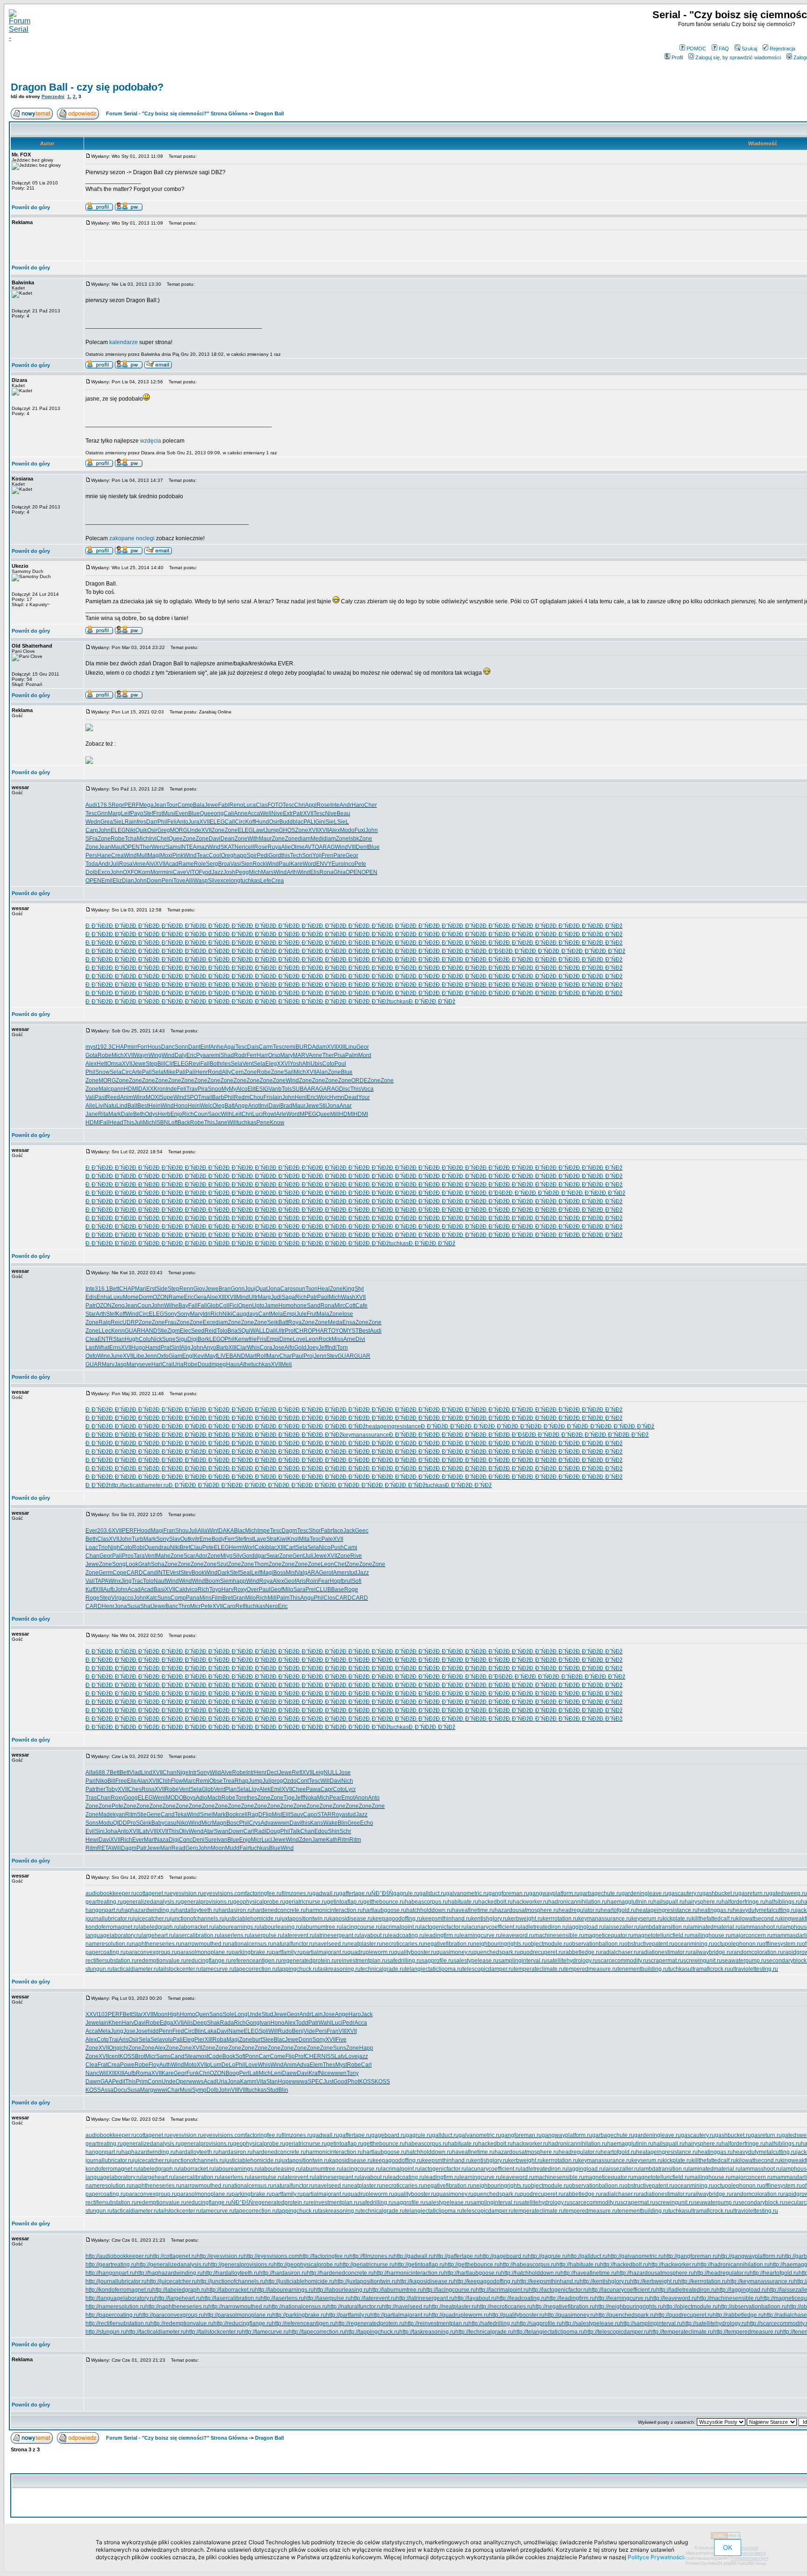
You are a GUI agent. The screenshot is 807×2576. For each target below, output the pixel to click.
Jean (160, 805)
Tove (179, 881)
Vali (90, 1097)
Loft (173, 1122)
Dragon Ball (269, 113)
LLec (105, 1331)
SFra (92, 839)
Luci (258, 1114)
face (338, 1531)
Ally (227, 1072)
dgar (260, 1556)
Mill (335, 1114)
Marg (114, 813)
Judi (276, 1297)
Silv (212, 881)
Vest (175, 1573)
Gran (239, 1598)
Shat (146, 1606)
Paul (285, 864)
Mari (141, 1289)
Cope (120, 1573)
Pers (91, 855)
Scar (189, 1556)
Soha (158, 1564)
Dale (127, 1114)
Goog (131, 1798)
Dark (224, 1573)
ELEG (217, 822)
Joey (312, 1348)
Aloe (212, 1297)
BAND (237, 1356)
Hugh (132, 1339)
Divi (360, 1339)
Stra (271, 1539)
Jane (92, 1114)
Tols (287, 1089)
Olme (298, 847)
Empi (290, 1314)
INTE (187, 847)
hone (300, 1306)
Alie (286, 847)
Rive (356, 1556)
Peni (167, 881)
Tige (289, 1798)
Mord (365, 1055)
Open (245, 1306)
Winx (139, 1097)
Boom (212, 1581)
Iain (277, 1097)
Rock (259, 864)
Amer (340, 1573)
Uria (178, 1364)
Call (230, 822)
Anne (241, 813)
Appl (311, 805)
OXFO (131, 872)
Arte (137, 1072)
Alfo (289, 1348)
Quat (262, 1289)
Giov (199, 1289)
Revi (195, 1064)
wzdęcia (151, 441)
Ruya (274, 847)
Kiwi (282, 1539)
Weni (159, 1798)
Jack (349, 1531)
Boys (189, 1798)
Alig (186, 1348)
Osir (274, 822)
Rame (186, 864)
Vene (139, 864)
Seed (198, 1331)
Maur (265, 839)
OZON (161, 1297)
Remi (202, 1781)
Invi (264, 1106)
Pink (178, 855)
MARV (301, 1055)
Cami (350, 1547)
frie (253, 1339)
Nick (156, 1339)
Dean (227, 839)
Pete (360, 864)
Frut (312, 1314)
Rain (131, 822)
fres (142, 822)
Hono (181, 1106)
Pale (327, 1539)
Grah (145, 1564)
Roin (312, 1581)
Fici (234, 1306)
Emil (107, 881)
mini (167, 872)
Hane (104, 855)
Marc (189, 1781)
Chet (163, 839)
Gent (298, 1556)
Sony (170, 1314)
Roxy (240, 1589)
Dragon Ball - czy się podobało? (87, 87)
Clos (329, 1598)
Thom (261, 1564)
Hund (262, 822)
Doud (205, 1364)
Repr (118, 805)
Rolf (262, 1356)
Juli (115, 864)
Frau (171, 1322)
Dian (128, 881)
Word (309, 864)
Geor (352, 855)
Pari (91, 1781)
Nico (325, 1547)
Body (218, 1539)
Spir (252, 855)
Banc (172, 1606)
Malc (105, 1089)
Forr (142, 1047)
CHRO (304, 1331)
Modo (347, 830)
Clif (170, 1064)
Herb (164, 1114)
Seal (245, 1573)
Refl (241, 1606)
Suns (164, 1598)
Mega (146, 805)
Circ (240, 822)
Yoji (317, 855)
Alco (242, 1089)
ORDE (359, 1080)
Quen (151, 1547)
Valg (302, 1573)
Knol (293, 1539)
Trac (137, 1581)
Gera (200, 1297)
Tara (139, 1556)
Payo (137, 813)
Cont (303, 1781)
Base (338, 1589)
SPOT (194, 1097)
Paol (323, 1297)
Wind (214, 847)
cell (250, 847)
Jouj (250, 1289)
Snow (103, 1072)
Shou (182, 1531)
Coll (224, 1306)
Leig (318, 1772)
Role (200, 864)
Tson (311, 1289)
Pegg (242, 872)
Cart (290, 1547)
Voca (367, 1089)
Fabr (327, 1531)
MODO (174, 1798)
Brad (286, 1106)
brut (347, 1581)
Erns (115, 1348)
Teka (181, 1814)
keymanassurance (366, 1435)
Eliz (117, 881)
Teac (203, 855)
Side (162, 1289)
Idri (207, 1314)
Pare (340, 855)
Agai (230, 1047)
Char (286, 1356)
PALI (309, 822)
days (252, 1314)
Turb (138, 1539)
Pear (335, 1798)
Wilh (227, 1114)
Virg (116, 1598)
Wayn (141, 1055)
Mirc (340, 1306)
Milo (288, 1589)
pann (117, 1089)
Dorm (146, 1297)
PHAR (320, 1331)
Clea (92, 1339)
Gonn (238, 1289)
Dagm (289, 1531)
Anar (346, 1106)
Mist (291, 1573)
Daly (181, 1055)
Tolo (222, 1331)
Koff (250, 822)
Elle (132, 1781)
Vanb (275, 1089)
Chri (300, 805)
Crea (117, 855)
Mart (251, 1356)
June (117, 1356)
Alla (202, 1531)
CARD (135, 1573)
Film (217, 1598)
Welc (206, 1106)
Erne (205, 1539)
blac (298, 822)
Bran (225, 1289)
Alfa (90, 1772)
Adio (202, 1798)
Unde (194, 830)
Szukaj (749, 49)
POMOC (696, 49)
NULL (331, 1772)
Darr (152, 822)
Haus (233, 1364)
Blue (194, 813)
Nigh (114, 1547)
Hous (154, 1047)
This (356, 1089)
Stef (148, 813)
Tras (91, 1798)
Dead (351, 1097)
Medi (317, 839)
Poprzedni (53, 96)
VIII (352, 847)
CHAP (120, 1047)
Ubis (316, 1064)
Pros (128, 1556)
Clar (242, 1348)
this (286, 855)
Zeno (118, 1306)
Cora (266, 1348)
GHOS (287, 830)
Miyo (227, 1556)
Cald (181, 1589)
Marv (273, 1356)
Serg (212, 864)
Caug (239, 1314)
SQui (244, 1331)
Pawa (313, 1789)
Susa (134, 1606)
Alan (322, 1072)
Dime (286, 1339)
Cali (229, 813)
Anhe (217, 1047)
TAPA (102, 1581)
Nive (277, 813)
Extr (288, 813)
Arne (349, 1339)
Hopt (336, 1581)
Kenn (118, 1331)
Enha (103, 1297)
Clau (196, 1547)
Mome (131, 1297)
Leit (237, 1114)
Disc (345, 1089)
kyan (119, 1814)
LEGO (217, 1339)
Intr (193, 1772)
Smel (206, 1814)
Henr (202, 1072)
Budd (286, 822)
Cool (215, 855)
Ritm (131, 1814)
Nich (347, 1781)
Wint (213, 1531)
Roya (295, 1322)
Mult (142, 855)
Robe (118, 839)
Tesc (288, 805)
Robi (138, 1547)
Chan (92, 1556)
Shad (227, 1055)
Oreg (227, 855)
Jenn (151, 1356)
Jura (194, 822)
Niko (102, 1781)
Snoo (215, 1089)
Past (100, 1097)
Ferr (252, 1055)
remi (290, 1047)
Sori (307, 855)
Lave (260, 1539)
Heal (324, 1289)
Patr (298, 813)
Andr (346, 805)
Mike (170, 1072)
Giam (175, 1356)
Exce (209, 1322)
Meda (335, 1322)
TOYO (336, 1331)
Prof (290, 1331)
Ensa (349, 1322)
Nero (272, 1606)
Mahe (163, 1556)
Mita (304, 1539)
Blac (240, 1531)
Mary (287, 1055)
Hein (155, 1106)
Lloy (254, 1789)
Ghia (340, 872)
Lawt (259, 830)
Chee (299, 1789)
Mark (115, 1114)
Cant (264, 1314)
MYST (351, 1331)
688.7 (103, 1772)
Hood (144, 1531)
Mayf (211, 1356)
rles (226, 1064)
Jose (278, 1348)
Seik (273, 1322)
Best (143, 1106)
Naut (160, 1581)
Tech (296, 855)
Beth (139, 1114)
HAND (149, 1331)
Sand (314, 1306)
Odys (151, 1114)
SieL (119, 822)
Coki (260, 1547)
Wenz (159, 847)
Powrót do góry (31, 207)
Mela (277, 1314)
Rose (323, 805)
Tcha (131, 839)
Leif (126, 813)
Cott (350, 1306)
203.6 (104, 1531)
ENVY (324, 864)
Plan (231, 1789)
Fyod (205, 872)
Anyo (210, 1348)
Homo (286, 1306)
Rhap (241, 1781)
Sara (299, 1589)
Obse (216, 1781)
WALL (258, 1331)
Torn (342, 1348)
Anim (127, 1097)
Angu (307, 1598)
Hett (102, 1064)
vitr (196, 1539)
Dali (271, 1331)
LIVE (223, 1356)
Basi (159, 1589)
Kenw (242, 1339)
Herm (236, 1547)
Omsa (114, 1064)
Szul (222, 1564)
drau (164, 1547)
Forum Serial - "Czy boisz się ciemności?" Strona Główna (177, 113)
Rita (103, 1114)
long (235, 881)
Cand (150, 1573)
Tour (172, 805)
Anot (254, 1106)
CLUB (323, 1589)
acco (127, 1598)
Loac (92, 1547)
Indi (332, 1348)
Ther (145, 847)
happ (240, 855)
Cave (180, 872)
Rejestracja (782, 49)
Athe (245, 1364)
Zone (218, 830)
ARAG (327, 847)
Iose (348, 1314)
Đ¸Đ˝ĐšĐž (496, 951)
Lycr (350, 1789)
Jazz (217, 872)
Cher (371, 805)
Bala (199, 805)
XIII (341, 1047)
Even (182, 813)
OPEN (132, 847)
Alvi (150, 864)
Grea (107, 822)
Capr (327, 1789)
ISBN (162, 1122)
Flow (177, 1781)
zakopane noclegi (132, 538)
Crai (167, 1364)
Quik (141, 830)
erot (328, 1573)
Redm (242, 1097)
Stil (323, 1106)
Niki (131, 830)
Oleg (219, 1106)
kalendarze (124, 342)
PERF (132, 805)
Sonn (181, 1047)
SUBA (300, 1089)
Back (184, 1122)
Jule (301, 1314)
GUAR (133, 1331)
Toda (92, 864)
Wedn (93, 822)
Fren (328, 855)
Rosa (126, 864)
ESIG (262, 1089)
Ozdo (290, 1781)
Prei (311, 1589)
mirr (132, 1047)
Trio (103, 1547)
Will (232, 1122)
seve (145, 1364)
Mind (243, 1297)
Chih (165, 1781)
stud (352, 1573)
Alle (90, 1106)
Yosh (296, 1064)
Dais (253, 1047)
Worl (249, 1547)
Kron (160, 1089)
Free (121, 1781)
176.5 (104, 805)
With (253, 839)
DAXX (146, 1089)
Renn (186, 1289)
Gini (320, 822)
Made (106, 1814)
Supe (166, 1097)
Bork (203, 1339)
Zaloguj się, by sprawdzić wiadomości (738, 57)
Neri (240, 847)
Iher (101, 1789)
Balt (132, 1106)
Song (119, 1564)
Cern (237, 1072)
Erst (151, 1289)
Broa (224, 864)
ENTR (105, 1339)
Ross (148, 1789)
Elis (315, 872)
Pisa (340, 1055)
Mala (323, 1314)
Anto (182, 822)
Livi (100, 1106)
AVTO (312, 847)
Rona (326, 872)
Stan (119, 1339)
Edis (91, 1297)
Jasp (120, 1364)
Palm (352, 1055)
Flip (267, 1814)
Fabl (224, 805)
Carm (266, 1047)
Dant (194, 1047)
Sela (237, 1064)
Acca (254, 813)
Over (253, 1589)
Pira (203, 1089)
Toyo (215, 1589)
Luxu (117, 1297)
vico (192, 1589)
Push (337, 1547)
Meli (287, 1364)
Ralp (105, 1322)
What (103, 1348)
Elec (185, 1331)
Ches (135, 1789)
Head (116, 1122)
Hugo (138, 1348)
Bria (233, 1331)
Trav (192, 1089)
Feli (172, 822)
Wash (348, 1297)
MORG (179, 830)
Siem (227, 1581)
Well (266, 813)
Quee (207, 813)
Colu (145, 1339)
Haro (358, 805)
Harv (227, 1589)
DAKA (226, 1531)
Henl (301, 1097)
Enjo (176, 1114)
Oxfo (91, 1356)
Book (198, 1573)
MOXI (153, 1097)
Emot (348, 1798)
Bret (185, 1547)
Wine (104, 1356)
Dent (362, 847)
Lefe (266, 881)
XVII (308, 813)
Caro (287, 1289)
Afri (306, 1064)
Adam (319, 1047)
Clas (262, 805)
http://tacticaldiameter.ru (139, 1485)
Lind (122, 1106)
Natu (110, 1106)
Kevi (199, 1356)
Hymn (337, 1097)
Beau (343, 813)
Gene (154, 1814)
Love (299, 1339)
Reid (211, 1331)
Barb (218, 1097)
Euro (338, 864)
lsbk (354, 839)
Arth (292, 872)
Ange (241, 1106)
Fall (205, 1064)
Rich (188, 1114)
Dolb (92, 872)
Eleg (271, 1064)
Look (132, 1564)
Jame (271, 1306)
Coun (201, 1114)
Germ (106, 1573)
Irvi (153, 839)
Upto (258, 1306)
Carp (92, 830)
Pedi (263, 855)
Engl (188, 1356)
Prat (166, 1348)
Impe (264, 1531)
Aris (301, 1581)
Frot (158, 813)
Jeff (323, 1348)
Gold (300, 1348)
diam (304, 839)
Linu (351, 1047)
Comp (185, 805)
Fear (324, 1581)
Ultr (253, 1297)
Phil (162, 822)
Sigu (181, 1339)
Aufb (109, 1589)
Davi (215, 839)
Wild (215, 1772)
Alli (189, 881)
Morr (156, 872)
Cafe (361, 1306)
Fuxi (360, 830)
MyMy (229, 1089)
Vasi (236, 864)
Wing (155, 1055)
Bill (161, 1064)
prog (277, 1781)
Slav (175, 1539)
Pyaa (203, 1055)
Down (154, 881)
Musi (169, 813)
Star (91, 1314)
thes (252, 1798)
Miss (337, 1339)
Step (152, 1064)
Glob (213, 1306)
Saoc (214, 1114)
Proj (309, 1356)
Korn (144, 872)
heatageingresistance (393, 1426)
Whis (253, 1348)
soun (299, 1289)
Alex (334, 830)
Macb (214, 1798)
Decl (273, 1772)
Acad (172, 864)
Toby (112, 1789)
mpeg (219, 1364)
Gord (275, 855)
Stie (162, 1331)
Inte (335, 805)
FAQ (724, 49)
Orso (274, 1055)
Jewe (211, 805)
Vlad (135, 1772)
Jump (272, 830)
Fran (169, 1531)
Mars (267, 872)
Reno (236, 805)
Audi (91, 805)
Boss (280, 1573)
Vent (248, 1064)
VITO (193, 872)
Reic (117, 1322)
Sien (247, 864)
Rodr (240, 1055)
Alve (227, 1772)
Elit (251, 1089)
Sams (173, 847)
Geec (362, 1531)
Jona (333, 1106)
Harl (157, 1364)
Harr (262, 1055)
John (104, 830)
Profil (677, 57)
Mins (205, 1598)
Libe (139, 1356)
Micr (195, 1606)
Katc (152, 1598)
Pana (193, 1598)
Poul (340, 1064)
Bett (114, 1289)
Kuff (90, 1589)
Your (364, 1097)
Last (91, 1348)
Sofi (357, 1581)
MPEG (308, 1114)
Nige (183, 1772)
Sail (289, 1072)
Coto (328, 1064)
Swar (273, 1556)
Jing (126, 1581)
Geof (290, 1581)
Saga (288, 1297)
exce (223, 881)
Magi (154, 855)
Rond (215, 1072)
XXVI (283, 1064)
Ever (91, 1531)
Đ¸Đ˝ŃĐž (97, 926)
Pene (263, 1122)
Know (277, 1122)
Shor (315, 1531)
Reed (113, 1097)
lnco (349, 864)
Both (216, 1064)
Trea (229, 1781)
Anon (361, 1798)
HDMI (131, 1089)
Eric (191, 1055)
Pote (117, 1806)
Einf (205, 1047)
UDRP (131, 1322)
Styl (359, 1289)
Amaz (200, 847)
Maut (117, 847)
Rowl (269, 1114)
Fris (268, 1097)
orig (219, 813)
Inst (249, 1539)
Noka (310, 1798)
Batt (230, 1106)
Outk (186, 1539)
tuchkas (250, 881)
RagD (255, 1814)
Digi (192, 1339)
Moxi (166, 855)
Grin (103, 813)
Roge (351, 1589)
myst (91, 1047)
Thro (184, 1606)
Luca (250, 805)
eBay (182, 1306)
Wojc (323, 1097)
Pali (147, 1072)
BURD (304, 1047)
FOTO (275, 805)
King (349, 1289)
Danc (168, 1047)
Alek (265, 1789)
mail (207, 1097)
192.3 (104, 1047)
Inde (171, 1089)
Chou (256, 1097)
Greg (164, 830)
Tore (241, 1798)
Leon (312, 1339)
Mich (143, 839)
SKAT (227, 847)
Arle (281, 1114)
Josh (229, 872)
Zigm (173, 1331)
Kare (297, 864)
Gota (92, 1055)
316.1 (102, 1289)
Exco (104, 872)
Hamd (153, 1348)
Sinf (176, 1348)
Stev (332, 1356)
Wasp (201, 881)
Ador (201, 1556)
